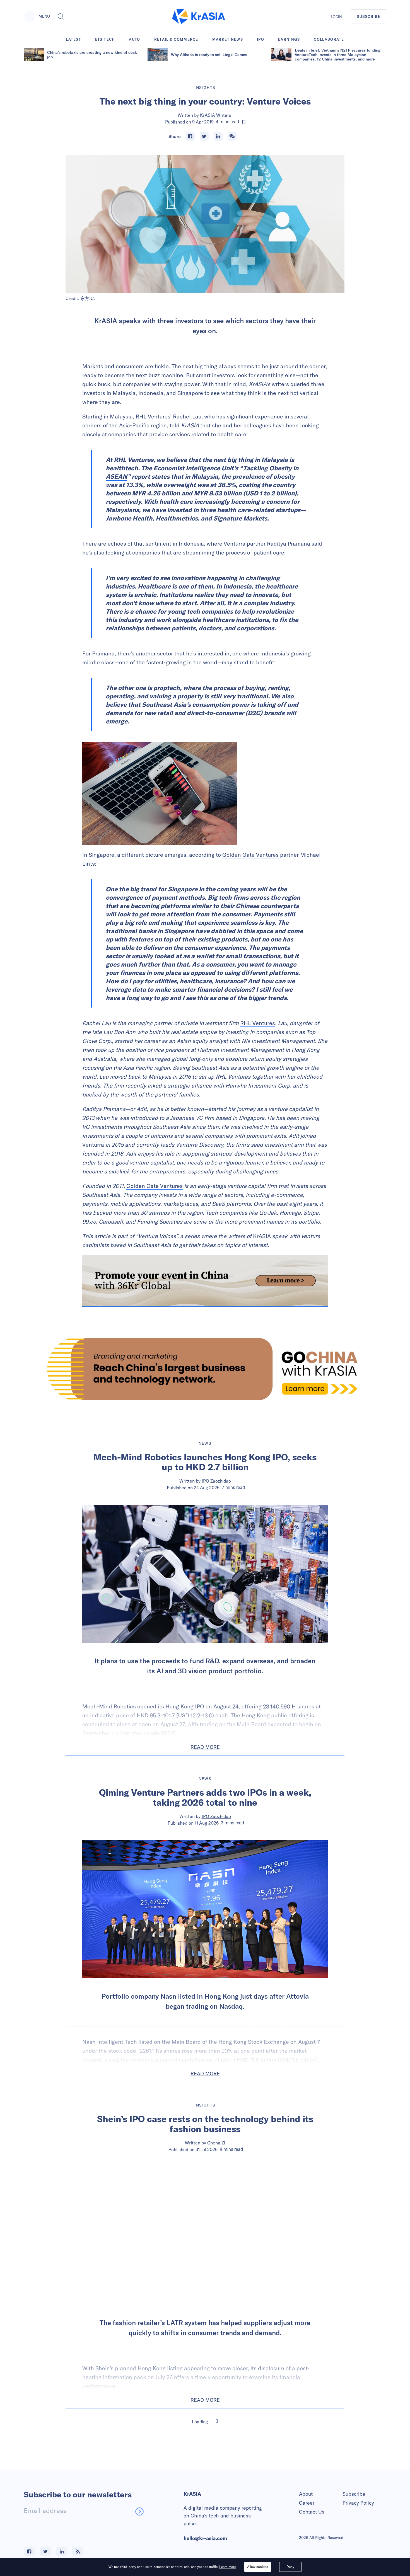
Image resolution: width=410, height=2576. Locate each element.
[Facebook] (190, 136)
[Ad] (205, 1369)
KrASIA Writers (216, 115)
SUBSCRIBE (369, 16)
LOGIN (336, 17)
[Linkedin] (218, 136)
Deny (290, 2567)
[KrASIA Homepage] (199, 17)
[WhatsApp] (232, 136)
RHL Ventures (153, 416)
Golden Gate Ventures (250, 855)
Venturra (235, 543)
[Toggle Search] (61, 16)
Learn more (228, 2567)
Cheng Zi (216, 2143)
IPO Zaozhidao (216, 1481)
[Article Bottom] (205, 1281)
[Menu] (29, 16)
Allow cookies (258, 2567)
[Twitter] (204, 136)
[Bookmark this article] (244, 122)
